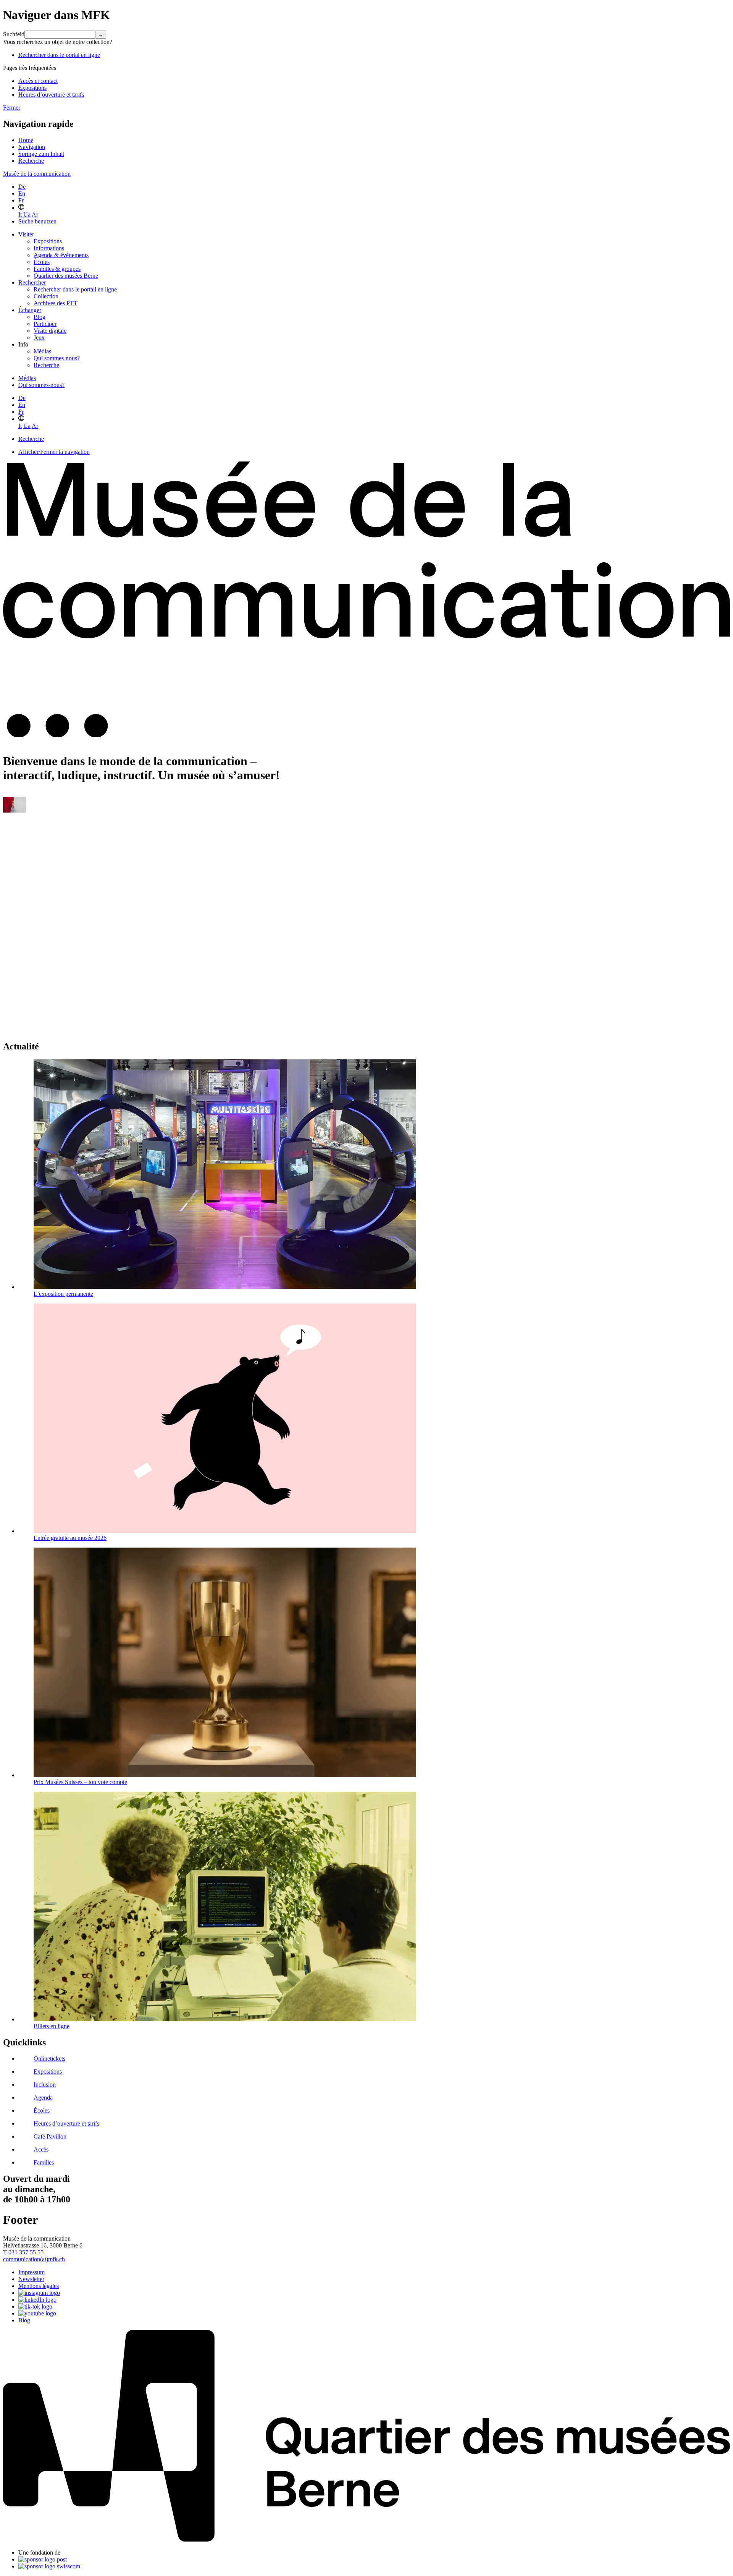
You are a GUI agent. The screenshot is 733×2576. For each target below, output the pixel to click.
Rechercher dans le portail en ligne (75, 289)
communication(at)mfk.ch (34, 2259)
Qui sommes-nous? (57, 358)
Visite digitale (50, 331)
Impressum (31, 2272)
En (22, 193)
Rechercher (32, 283)
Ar (35, 215)
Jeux (39, 338)
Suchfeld (14, 34)
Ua (27, 215)
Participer (45, 324)
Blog (40, 317)
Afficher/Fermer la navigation (54, 452)
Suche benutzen (37, 221)
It (20, 215)
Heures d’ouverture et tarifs (51, 95)
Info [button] (23, 344)
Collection (46, 296)
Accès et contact (38, 81)
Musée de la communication (37, 174)
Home (26, 140)
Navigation (32, 147)
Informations (49, 248)
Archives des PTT (56, 303)
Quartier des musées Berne (66, 276)
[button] (21, 208)
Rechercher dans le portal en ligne (59, 55)
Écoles (42, 262)
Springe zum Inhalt (41, 154)
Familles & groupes (57, 269)
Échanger (30, 310)
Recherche (31, 161)
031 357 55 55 (26, 2252)
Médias (42, 351)
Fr (21, 200)
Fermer (12, 108)
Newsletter (31, 2279)
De (22, 187)
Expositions (32, 88)
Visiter (26, 234)
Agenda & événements (61, 255)
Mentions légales (39, 2286)
